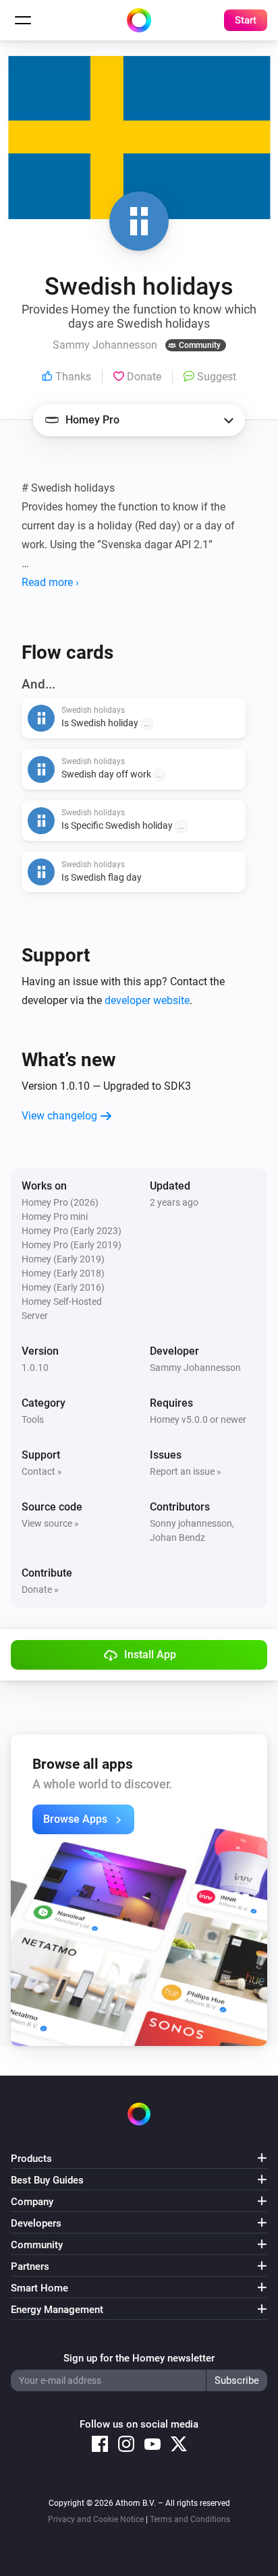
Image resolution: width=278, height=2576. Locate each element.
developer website (147, 1000)
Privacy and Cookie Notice (96, 2519)
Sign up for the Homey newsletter (139, 2358)
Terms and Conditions (190, 2519)
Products (31, 2159)
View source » (50, 1523)
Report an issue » (186, 1471)
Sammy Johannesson (195, 1368)
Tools (33, 1419)
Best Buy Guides (47, 2180)
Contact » (42, 1471)
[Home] (139, 20)
